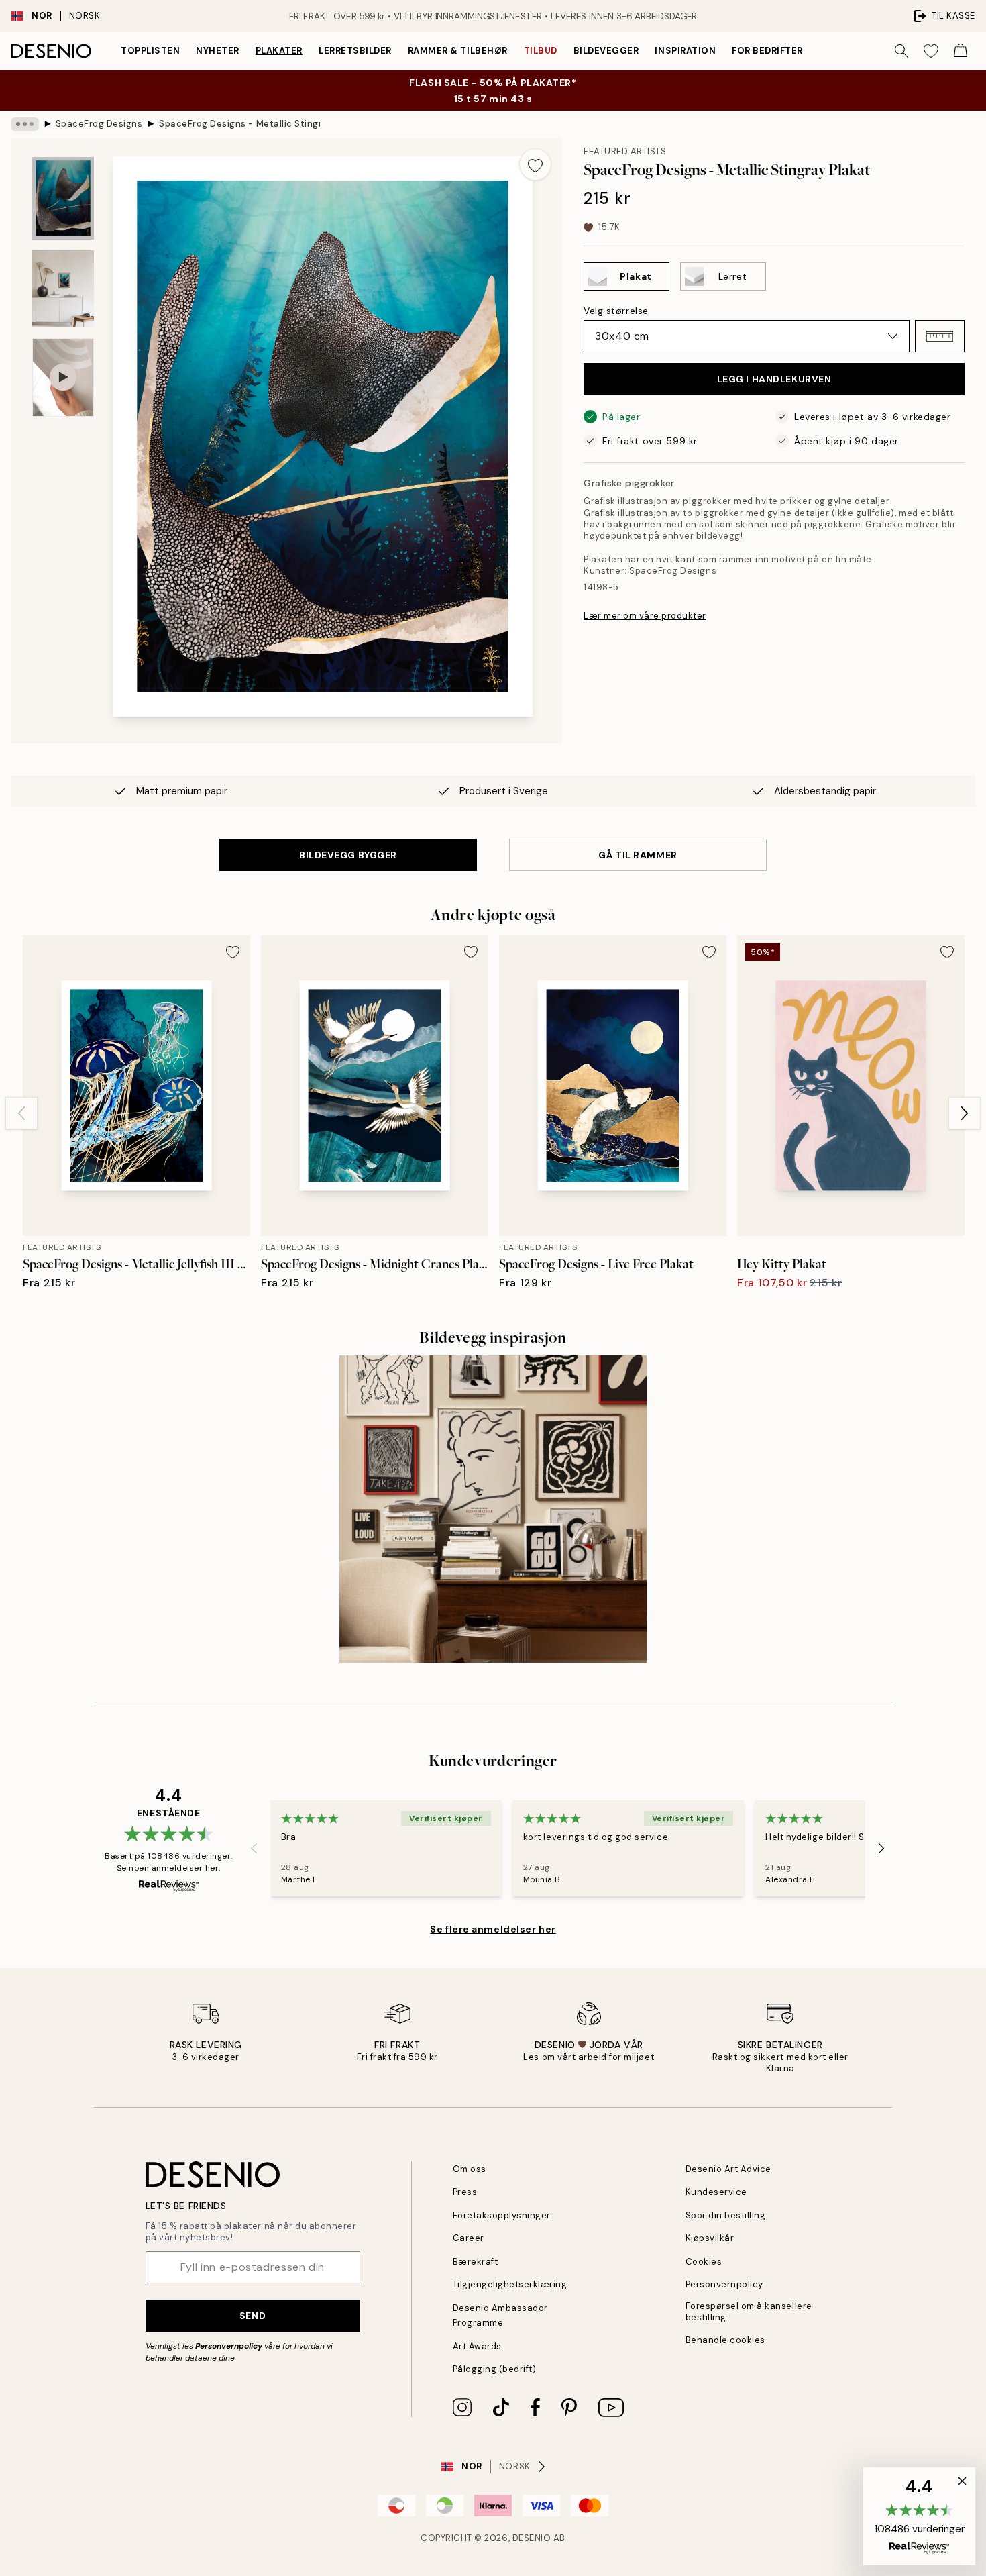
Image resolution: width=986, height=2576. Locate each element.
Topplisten (150, 51)
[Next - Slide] (965, 1113)
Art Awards (477, 2346)
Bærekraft (476, 2262)
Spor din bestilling (726, 2215)
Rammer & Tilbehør (458, 51)
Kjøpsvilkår (710, 2238)
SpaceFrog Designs (99, 124)
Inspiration (685, 51)
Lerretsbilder (355, 51)
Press (465, 2192)
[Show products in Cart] (961, 51)
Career (469, 2238)
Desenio (532, 2538)
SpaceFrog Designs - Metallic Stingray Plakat (239, 124)
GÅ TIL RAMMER (638, 855)
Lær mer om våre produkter (645, 616)
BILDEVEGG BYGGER (348, 855)
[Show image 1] (63, 198)
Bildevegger (606, 51)
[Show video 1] (63, 377)
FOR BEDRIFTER (767, 51)
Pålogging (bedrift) (495, 2369)
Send (253, 2316)
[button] (940, 336)
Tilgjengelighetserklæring (510, 2284)
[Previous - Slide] (21, 1113)
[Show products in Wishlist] (931, 51)
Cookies (704, 2262)
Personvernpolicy (229, 2346)
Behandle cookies (725, 2340)
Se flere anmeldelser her (493, 1929)
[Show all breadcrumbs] (25, 124)
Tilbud (541, 51)
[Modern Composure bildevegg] (493, 1509)
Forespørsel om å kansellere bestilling (749, 2312)
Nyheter (218, 51)
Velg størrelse (616, 311)
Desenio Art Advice (728, 2169)
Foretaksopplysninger (502, 2215)
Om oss (470, 2169)
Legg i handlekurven (774, 379)
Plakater (279, 51)
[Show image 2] (63, 289)
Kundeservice (716, 2192)
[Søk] (901, 51)
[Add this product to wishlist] (535, 164)
